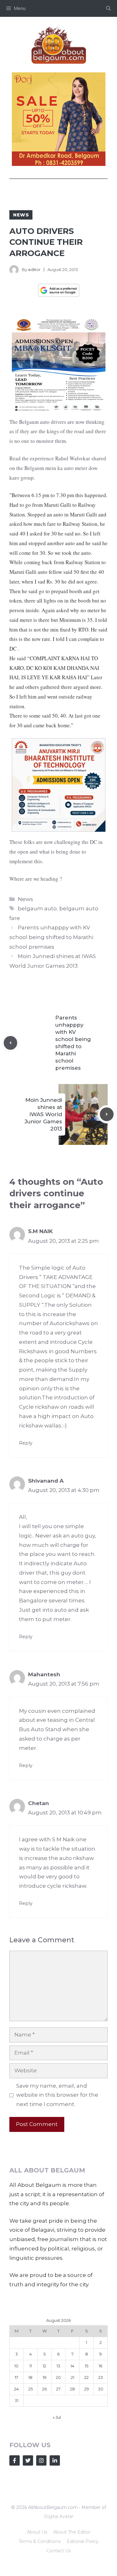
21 (73, 2377)
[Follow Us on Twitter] (28, 2460)
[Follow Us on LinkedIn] (55, 2460)
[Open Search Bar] (108, 8)
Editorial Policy (83, 2541)
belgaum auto (37, 908)
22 (86, 2377)
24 (16, 2389)
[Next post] (107, 1114)
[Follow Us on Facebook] (15, 2460)
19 (45, 2377)
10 (16, 2366)
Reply (26, 1443)
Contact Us (59, 2551)
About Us (37, 2532)
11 (31, 2366)
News (21, 215)
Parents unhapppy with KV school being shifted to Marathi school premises (51, 937)
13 (58, 2366)
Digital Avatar (59, 2516)
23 (101, 2377)
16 (100, 2366)
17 (16, 2377)
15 (87, 2366)
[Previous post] (11, 1043)
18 (30, 2377)
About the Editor (72, 2532)
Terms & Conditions (39, 2541)
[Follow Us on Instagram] (41, 2460)
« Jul (57, 2417)
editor (34, 269)
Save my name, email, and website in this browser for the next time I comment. (57, 2095)
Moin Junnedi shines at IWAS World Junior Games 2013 (43, 1114)
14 (72, 2366)
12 (44, 2366)
